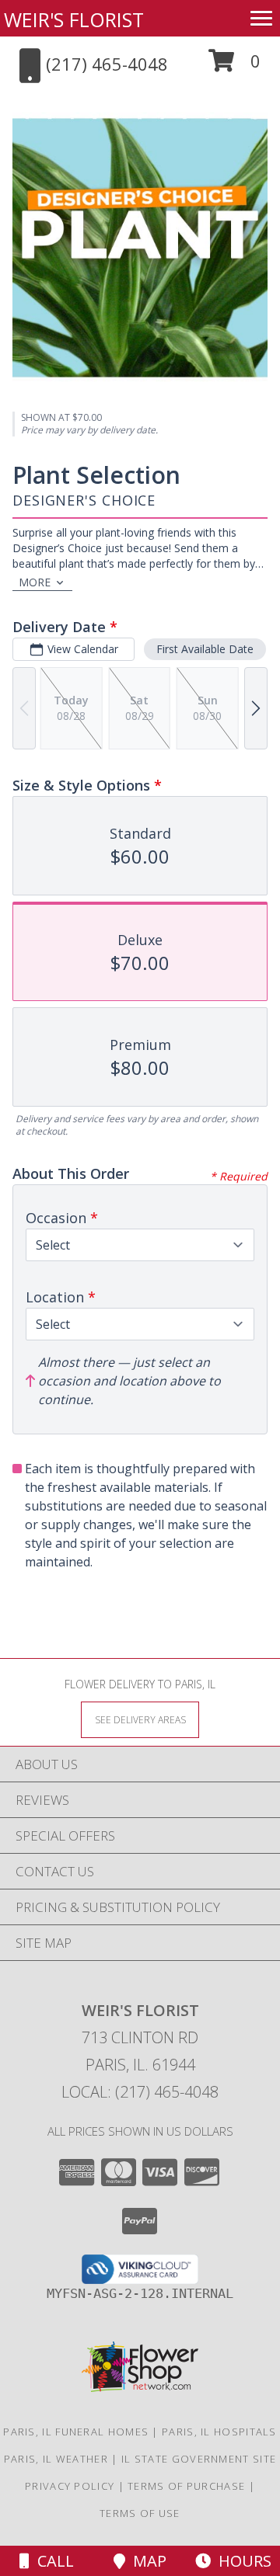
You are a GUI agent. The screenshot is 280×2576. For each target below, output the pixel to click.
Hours (241, 2561)
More (35, 582)
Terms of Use (140, 2513)
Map (146, 2561)
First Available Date (205, 649)
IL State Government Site (199, 2459)
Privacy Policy (70, 2486)
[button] (234, 66)
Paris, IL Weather (56, 2459)
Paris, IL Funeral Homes (76, 2432)
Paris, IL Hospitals (219, 2432)
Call (52, 2561)
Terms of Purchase (186, 2486)
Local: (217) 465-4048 (140, 2092)
